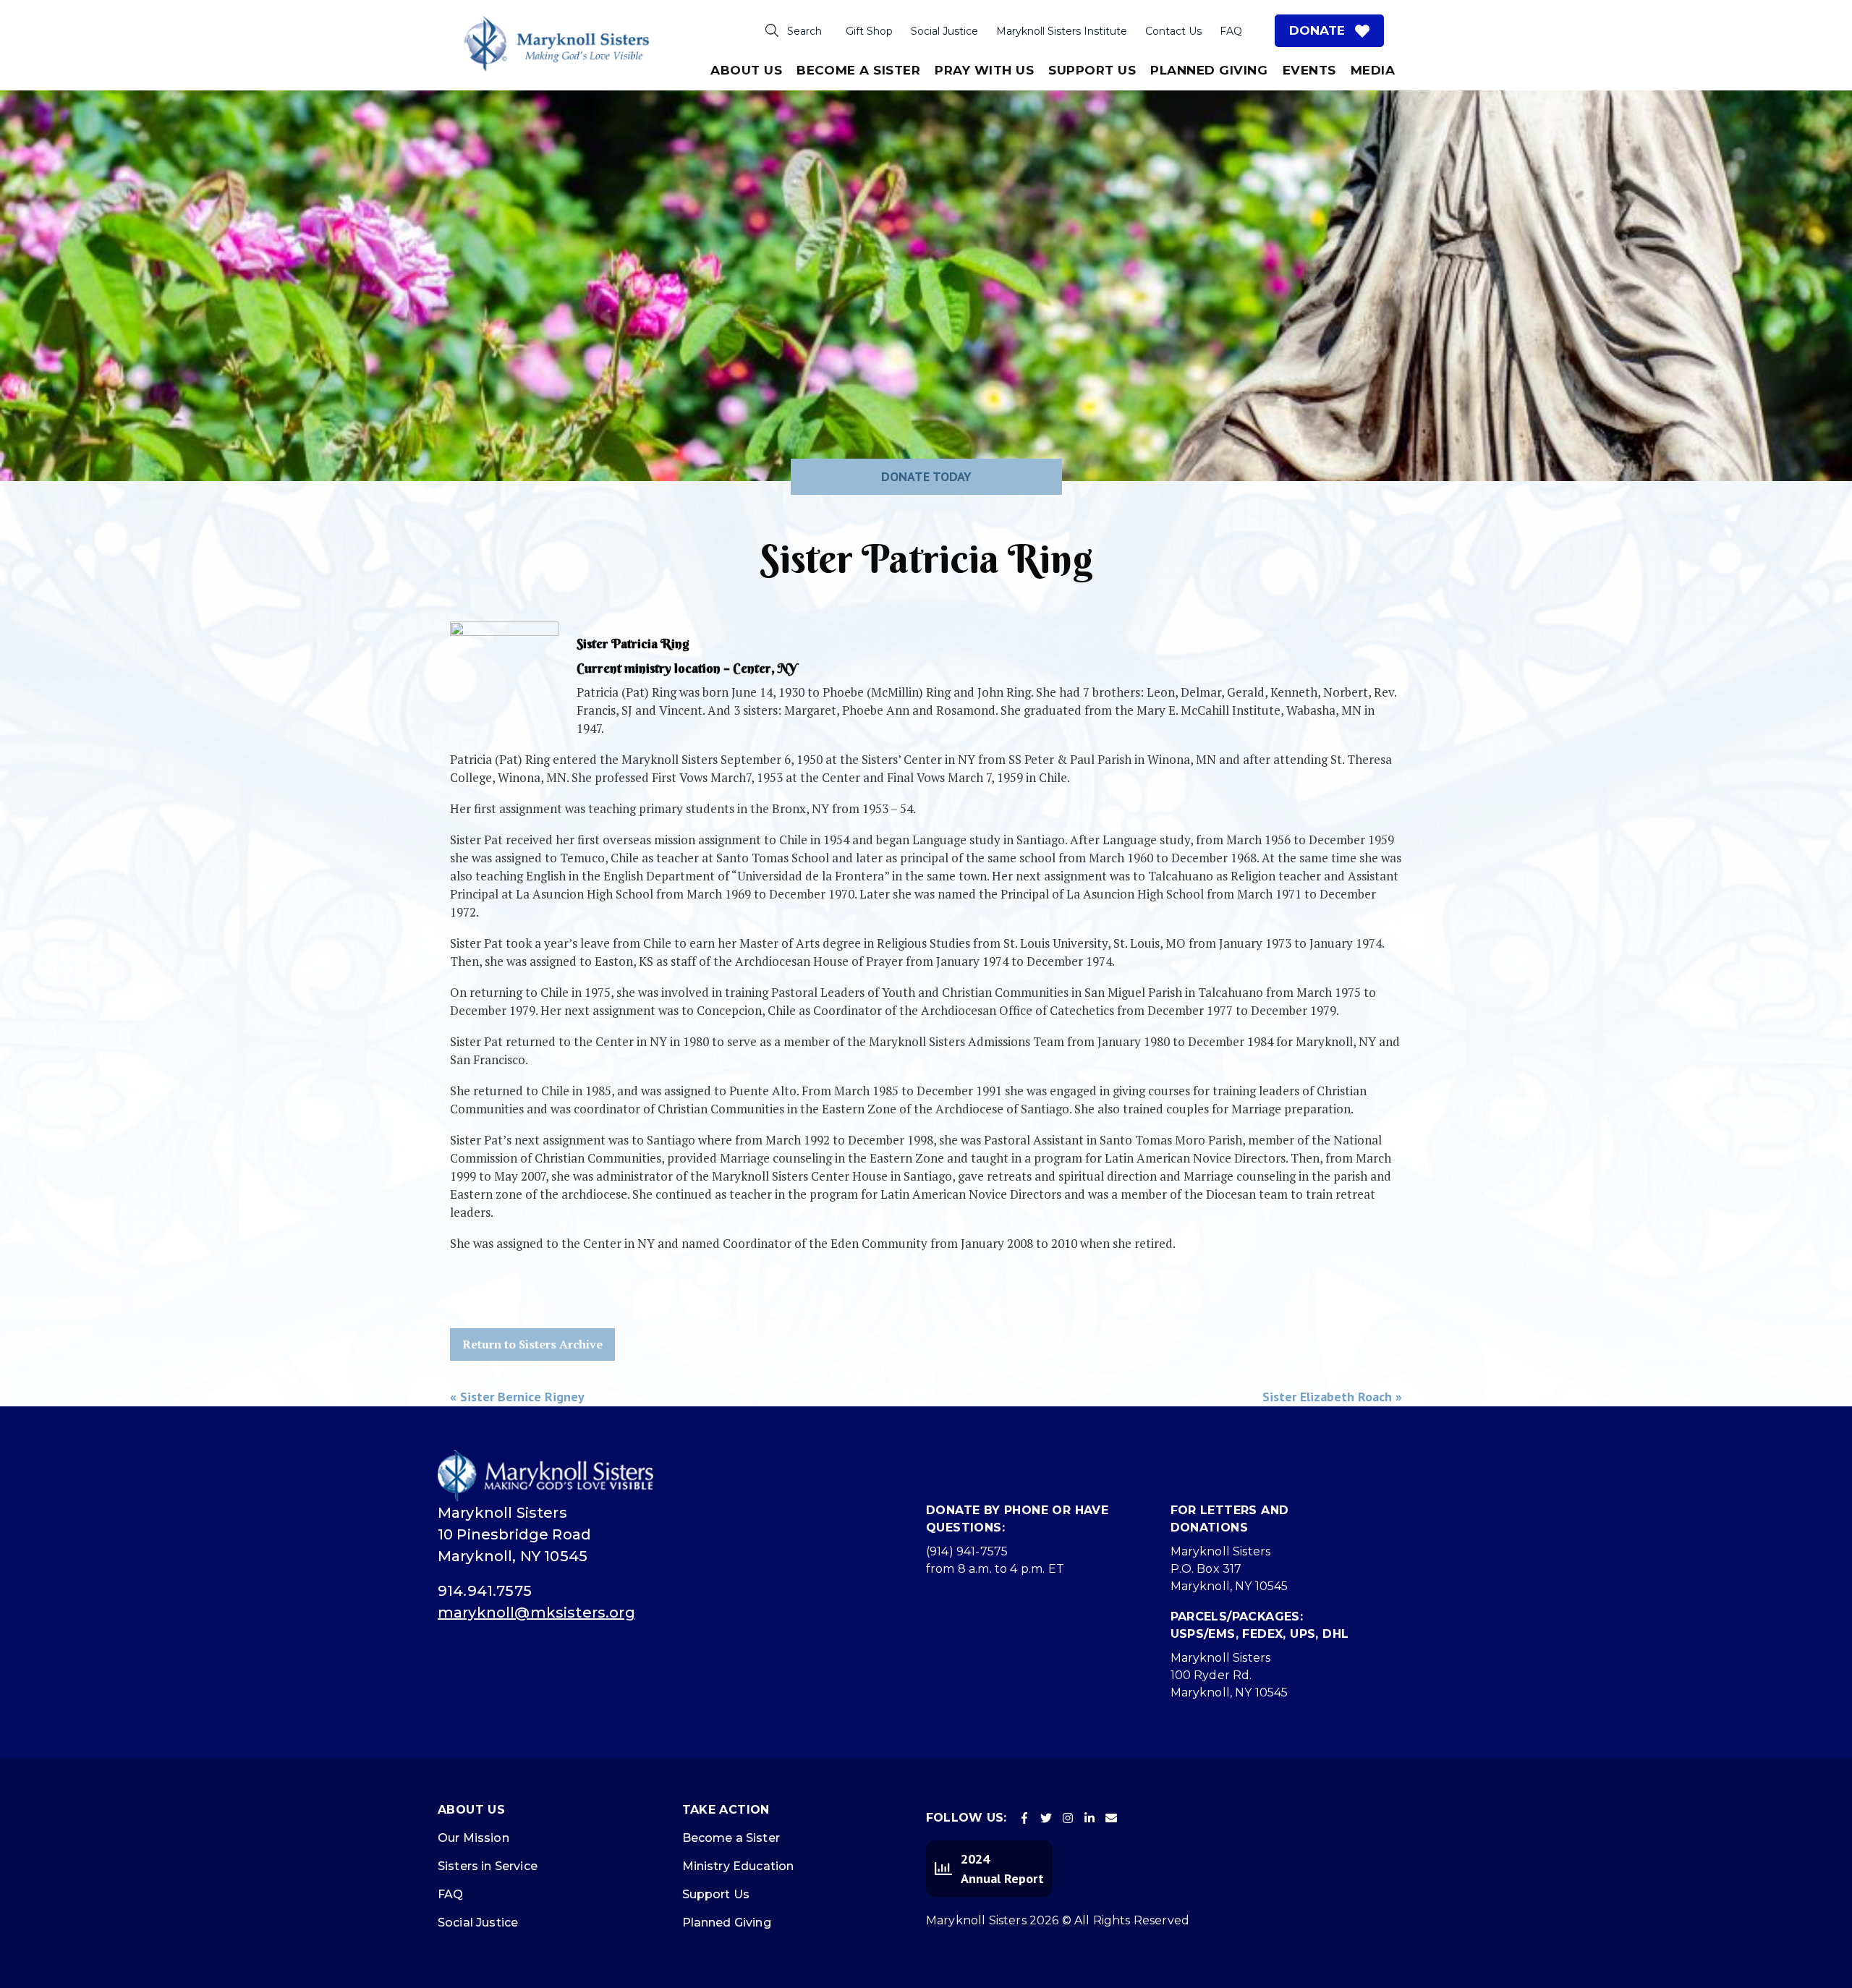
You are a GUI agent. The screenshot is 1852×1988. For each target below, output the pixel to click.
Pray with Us (984, 70)
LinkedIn (1089, 1818)
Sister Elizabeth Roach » (1332, 1397)
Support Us (1092, 70)
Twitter (1046, 1818)
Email (1111, 1818)
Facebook (1024, 1818)
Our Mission (473, 1838)
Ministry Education (738, 1866)
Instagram (1068, 1818)
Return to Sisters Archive (532, 1344)
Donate (1317, 30)
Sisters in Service (488, 1866)
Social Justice (944, 31)
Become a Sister (731, 1838)
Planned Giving (1209, 70)
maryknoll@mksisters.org (536, 1613)
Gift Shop (869, 31)
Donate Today (926, 476)
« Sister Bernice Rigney (517, 1397)
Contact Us (1173, 31)
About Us (746, 70)
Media (1373, 70)
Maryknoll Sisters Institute (1062, 31)
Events (1309, 70)
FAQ (1231, 31)
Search (804, 31)
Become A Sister (858, 70)
